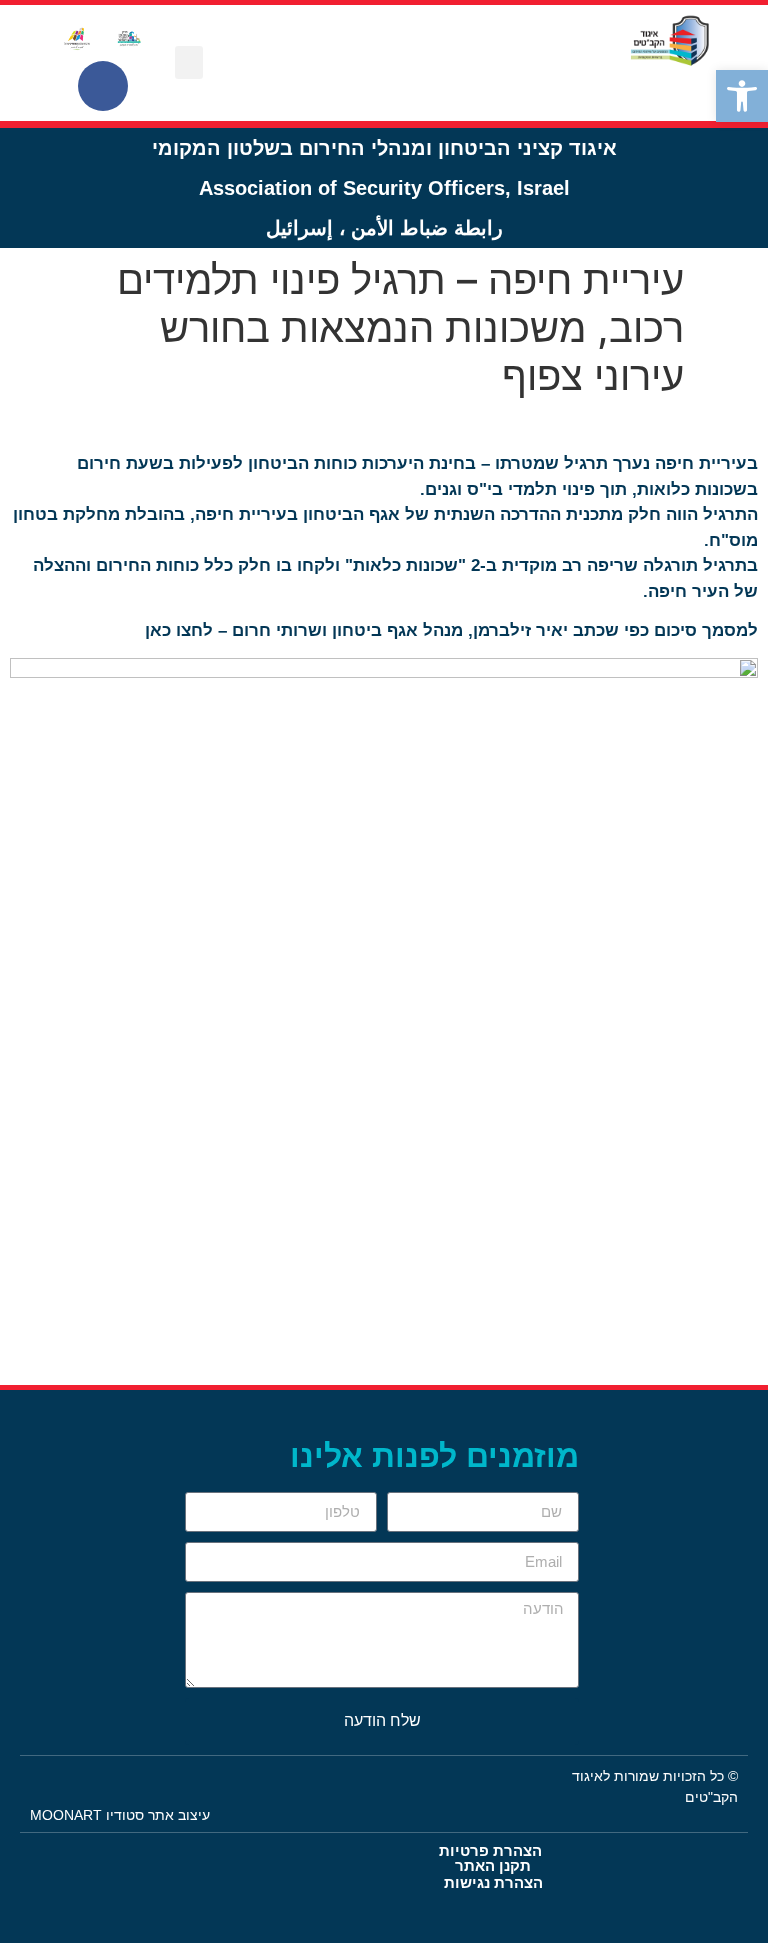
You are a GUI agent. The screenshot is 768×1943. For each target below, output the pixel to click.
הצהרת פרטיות (490, 1850)
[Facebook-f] (103, 86)
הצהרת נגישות (493, 1882)
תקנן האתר (493, 1865)
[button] (742, 96)
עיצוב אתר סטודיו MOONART (120, 1815)
